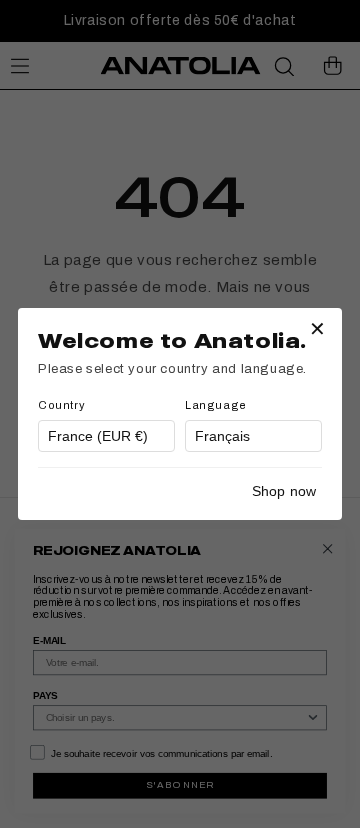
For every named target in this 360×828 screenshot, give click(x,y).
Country (61, 405)
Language (216, 405)
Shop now (284, 491)
